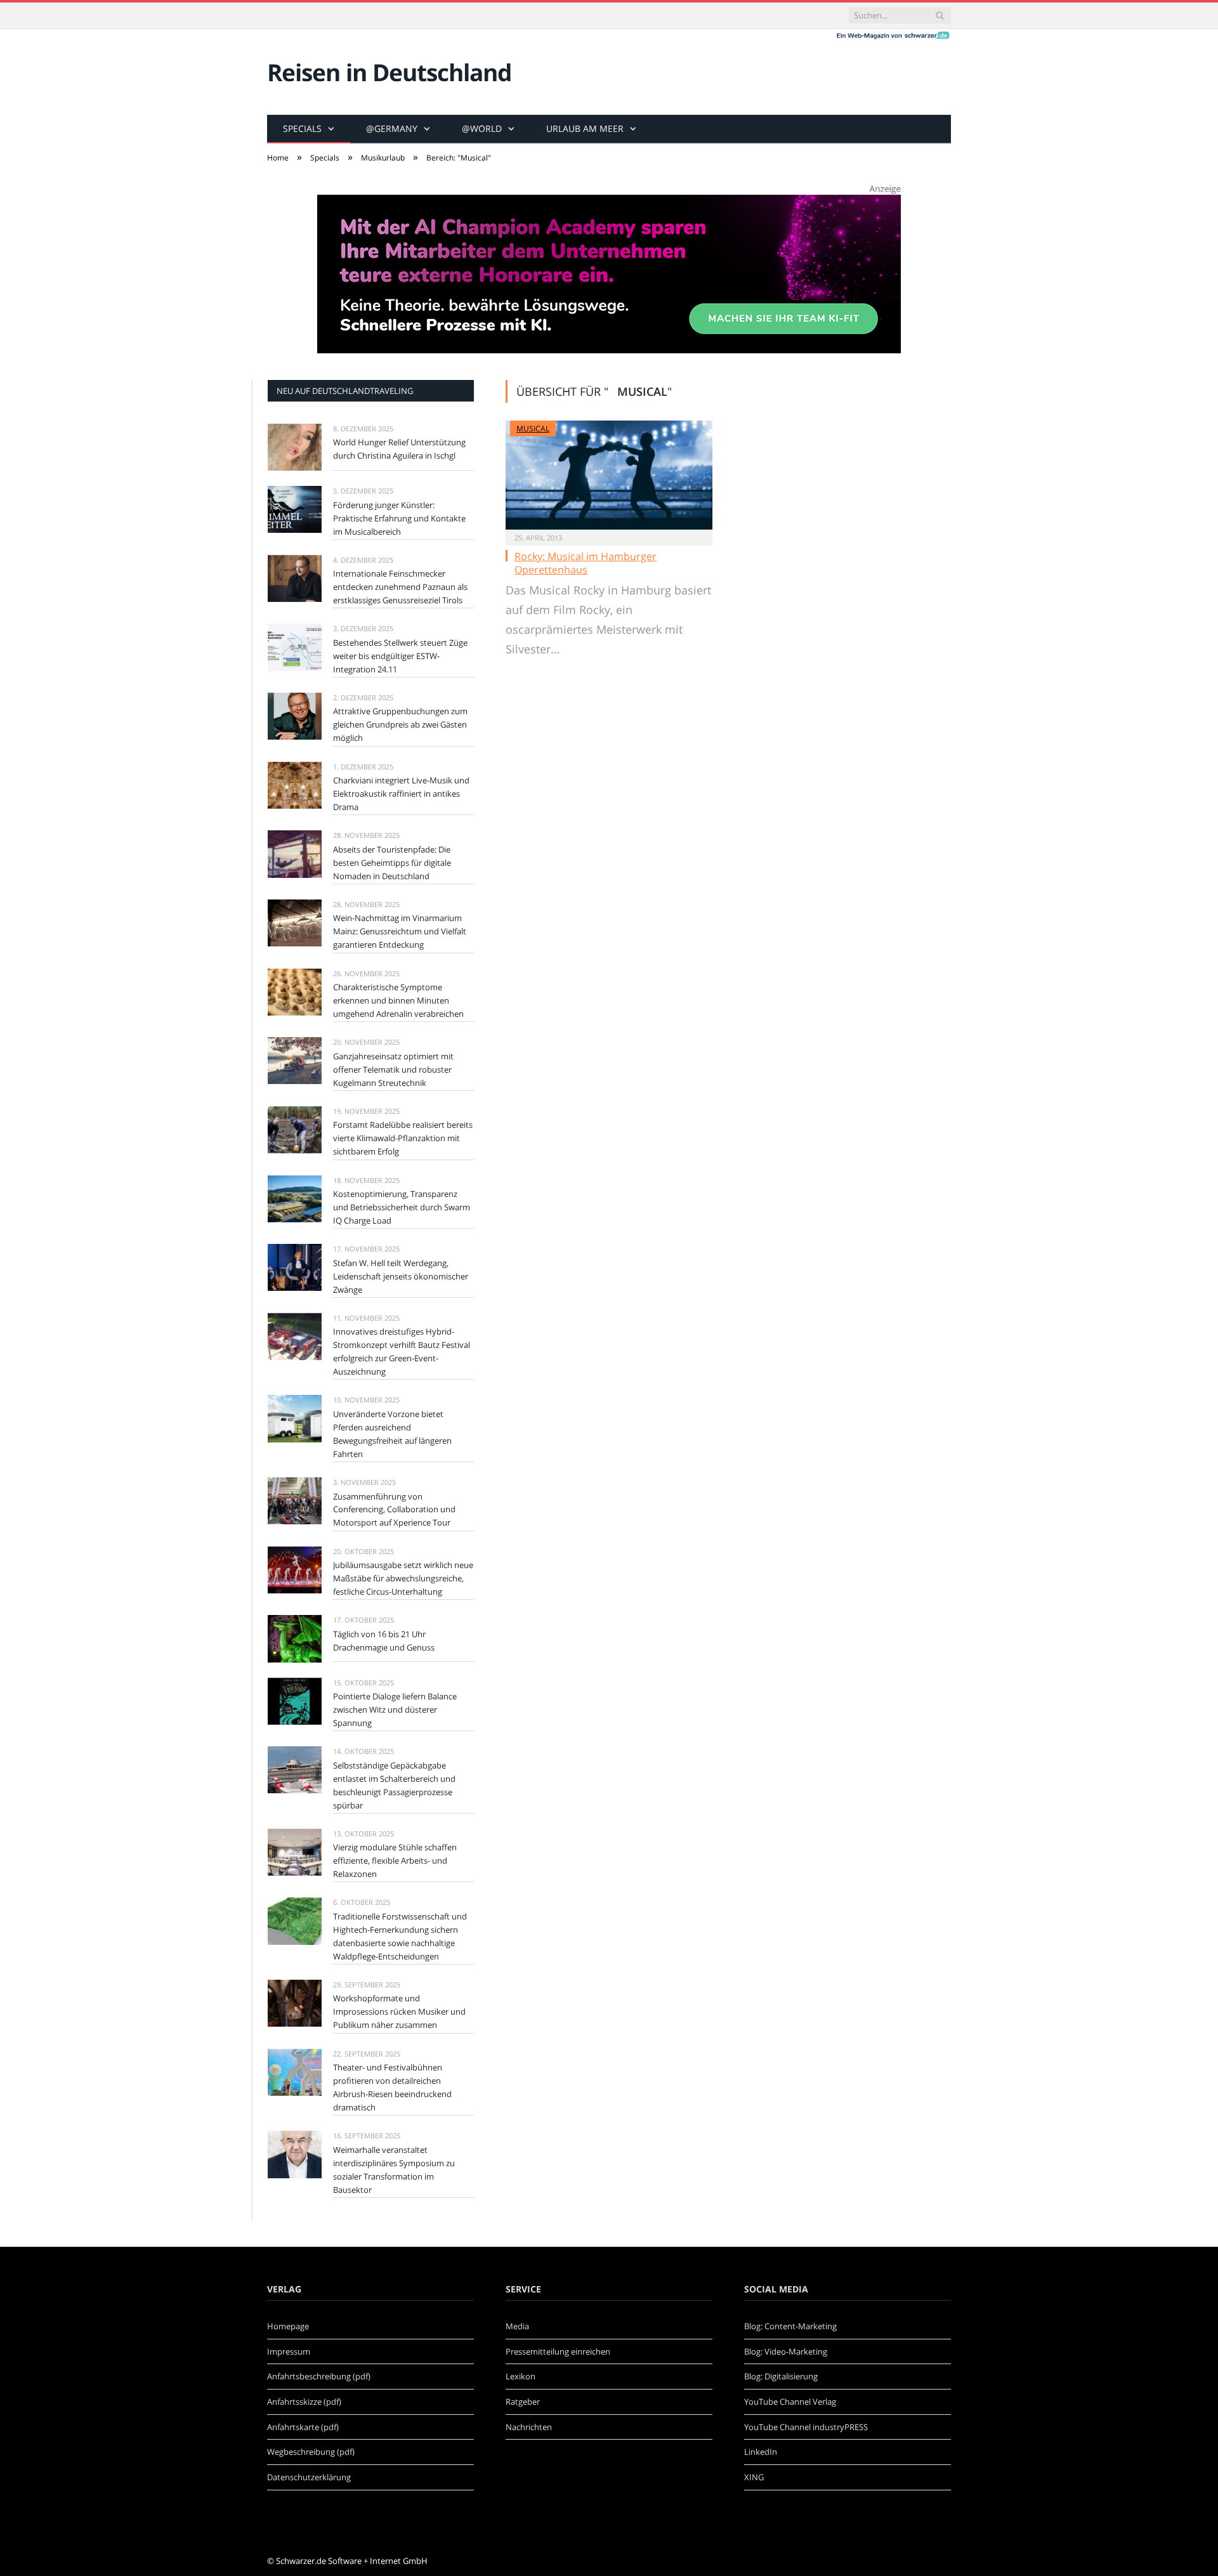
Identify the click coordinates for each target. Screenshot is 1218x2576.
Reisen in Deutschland (389, 72)
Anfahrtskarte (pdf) (303, 2427)
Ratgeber (523, 2402)
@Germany (392, 128)
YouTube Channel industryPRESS (806, 2427)
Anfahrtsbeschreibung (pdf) (319, 2376)
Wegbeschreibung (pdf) (311, 2452)
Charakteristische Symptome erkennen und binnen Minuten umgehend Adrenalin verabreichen (398, 1000)
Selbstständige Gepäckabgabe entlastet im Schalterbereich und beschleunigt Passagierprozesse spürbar (394, 1785)
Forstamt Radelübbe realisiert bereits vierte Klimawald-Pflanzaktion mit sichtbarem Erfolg (403, 1138)
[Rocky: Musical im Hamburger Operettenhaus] (609, 475)
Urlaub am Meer (585, 128)
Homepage (288, 2326)
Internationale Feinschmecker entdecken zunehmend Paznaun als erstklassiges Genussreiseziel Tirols (400, 587)
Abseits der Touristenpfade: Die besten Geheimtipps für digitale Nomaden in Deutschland (392, 863)
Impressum (289, 2351)
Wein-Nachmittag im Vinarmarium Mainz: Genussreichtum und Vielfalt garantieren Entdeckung (400, 931)
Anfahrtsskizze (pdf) (304, 2402)
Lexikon (521, 2376)
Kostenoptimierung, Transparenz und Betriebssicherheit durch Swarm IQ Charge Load (402, 1207)
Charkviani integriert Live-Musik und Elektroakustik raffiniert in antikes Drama (401, 794)
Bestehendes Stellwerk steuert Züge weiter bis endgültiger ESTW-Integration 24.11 (400, 656)
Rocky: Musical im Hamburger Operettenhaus (586, 563)
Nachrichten (529, 2427)
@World (482, 128)
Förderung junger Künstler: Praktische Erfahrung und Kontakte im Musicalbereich (399, 518)
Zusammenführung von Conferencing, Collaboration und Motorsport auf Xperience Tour (394, 1510)
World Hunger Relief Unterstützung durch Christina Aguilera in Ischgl (399, 449)
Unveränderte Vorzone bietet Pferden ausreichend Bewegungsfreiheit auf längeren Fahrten (392, 1434)
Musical (533, 428)
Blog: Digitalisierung (781, 2376)
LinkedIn (761, 2452)
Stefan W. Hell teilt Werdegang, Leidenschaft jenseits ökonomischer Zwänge (401, 1276)
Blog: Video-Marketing (786, 2351)
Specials (302, 128)
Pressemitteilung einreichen (558, 2351)
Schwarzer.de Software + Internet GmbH (352, 2561)
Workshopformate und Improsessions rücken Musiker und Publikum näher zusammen (399, 2011)
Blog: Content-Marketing (790, 2326)
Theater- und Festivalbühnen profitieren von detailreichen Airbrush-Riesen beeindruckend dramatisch (392, 2087)
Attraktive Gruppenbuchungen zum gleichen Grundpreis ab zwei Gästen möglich (400, 724)
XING (754, 2477)
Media (517, 2326)
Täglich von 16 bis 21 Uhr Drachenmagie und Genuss (384, 1641)
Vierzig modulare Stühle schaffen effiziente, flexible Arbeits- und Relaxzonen (395, 1860)
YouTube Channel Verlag (790, 2402)
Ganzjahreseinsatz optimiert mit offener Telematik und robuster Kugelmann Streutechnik (393, 1069)
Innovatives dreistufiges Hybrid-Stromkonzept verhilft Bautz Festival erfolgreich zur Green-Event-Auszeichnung (402, 1351)
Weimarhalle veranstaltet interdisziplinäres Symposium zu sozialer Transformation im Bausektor (394, 2170)
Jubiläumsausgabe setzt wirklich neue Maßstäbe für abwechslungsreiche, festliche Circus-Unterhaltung (403, 1578)
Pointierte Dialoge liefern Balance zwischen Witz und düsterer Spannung (395, 1710)
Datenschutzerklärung (309, 2477)
